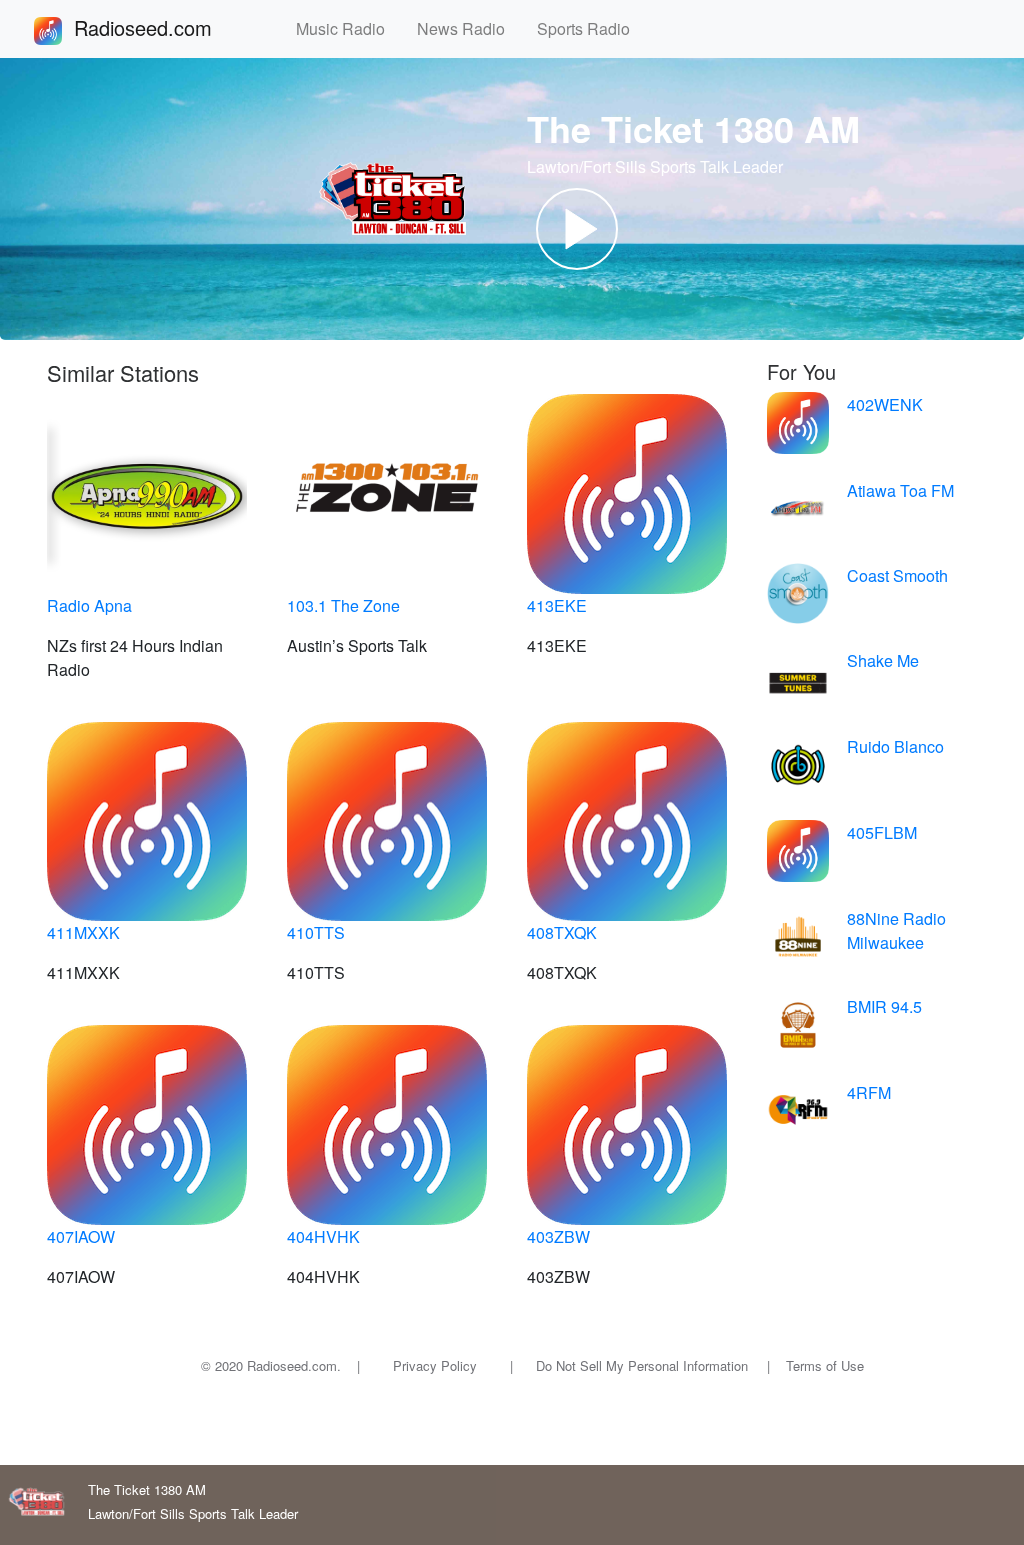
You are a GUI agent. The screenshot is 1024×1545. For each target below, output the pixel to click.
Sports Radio (591, 28)
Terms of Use (825, 1365)
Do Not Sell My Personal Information (642, 1365)
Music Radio (348, 28)
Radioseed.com (167, 27)
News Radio (469, 28)
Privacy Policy (435, 1365)
